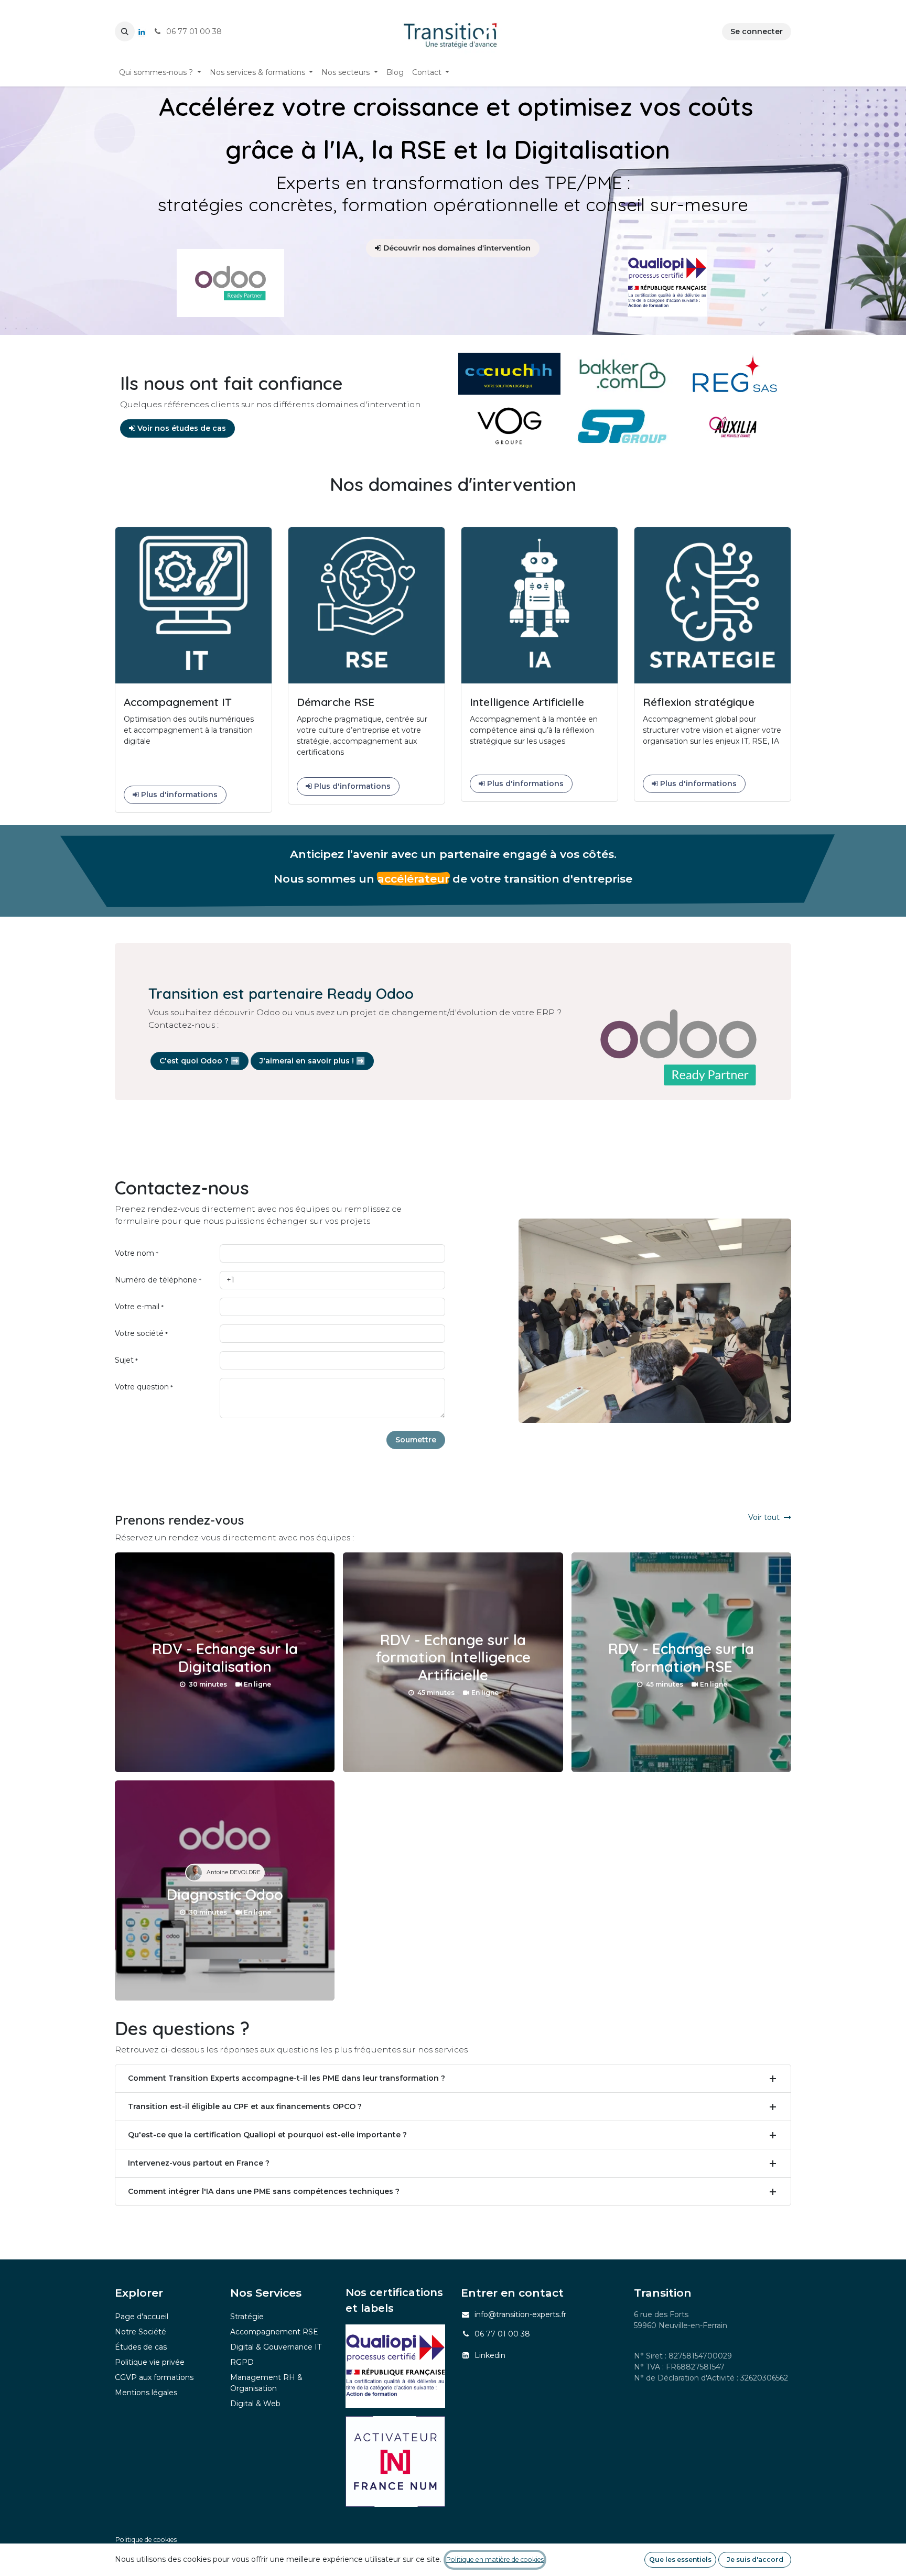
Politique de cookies (146, 2540)
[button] (125, 31)
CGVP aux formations (154, 2377)
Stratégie (247, 2317)
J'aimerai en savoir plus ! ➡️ (312, 1061)
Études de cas (141, 2347)
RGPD (242, 2362)
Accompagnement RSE (274, 2332)
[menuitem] (160, 73)
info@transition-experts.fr (520, 2314)
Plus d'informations (178, 795)
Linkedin (490, 2355)
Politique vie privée (150, 2362)
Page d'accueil (142, 2317)
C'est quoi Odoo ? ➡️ (199, 1061)
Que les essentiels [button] (680, 2559)
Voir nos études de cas (181, 428)
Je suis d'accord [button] (755, 2559)
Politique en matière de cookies (495, 2559)
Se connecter (757, 31)
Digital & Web (255, 2404)
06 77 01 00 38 (502, 2334)
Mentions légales (146, 2393)
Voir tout (764, 1517)
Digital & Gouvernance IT (276, 2347)
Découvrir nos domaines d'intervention (456, 248)
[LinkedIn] (142, 32)
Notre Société (141, 2332)
